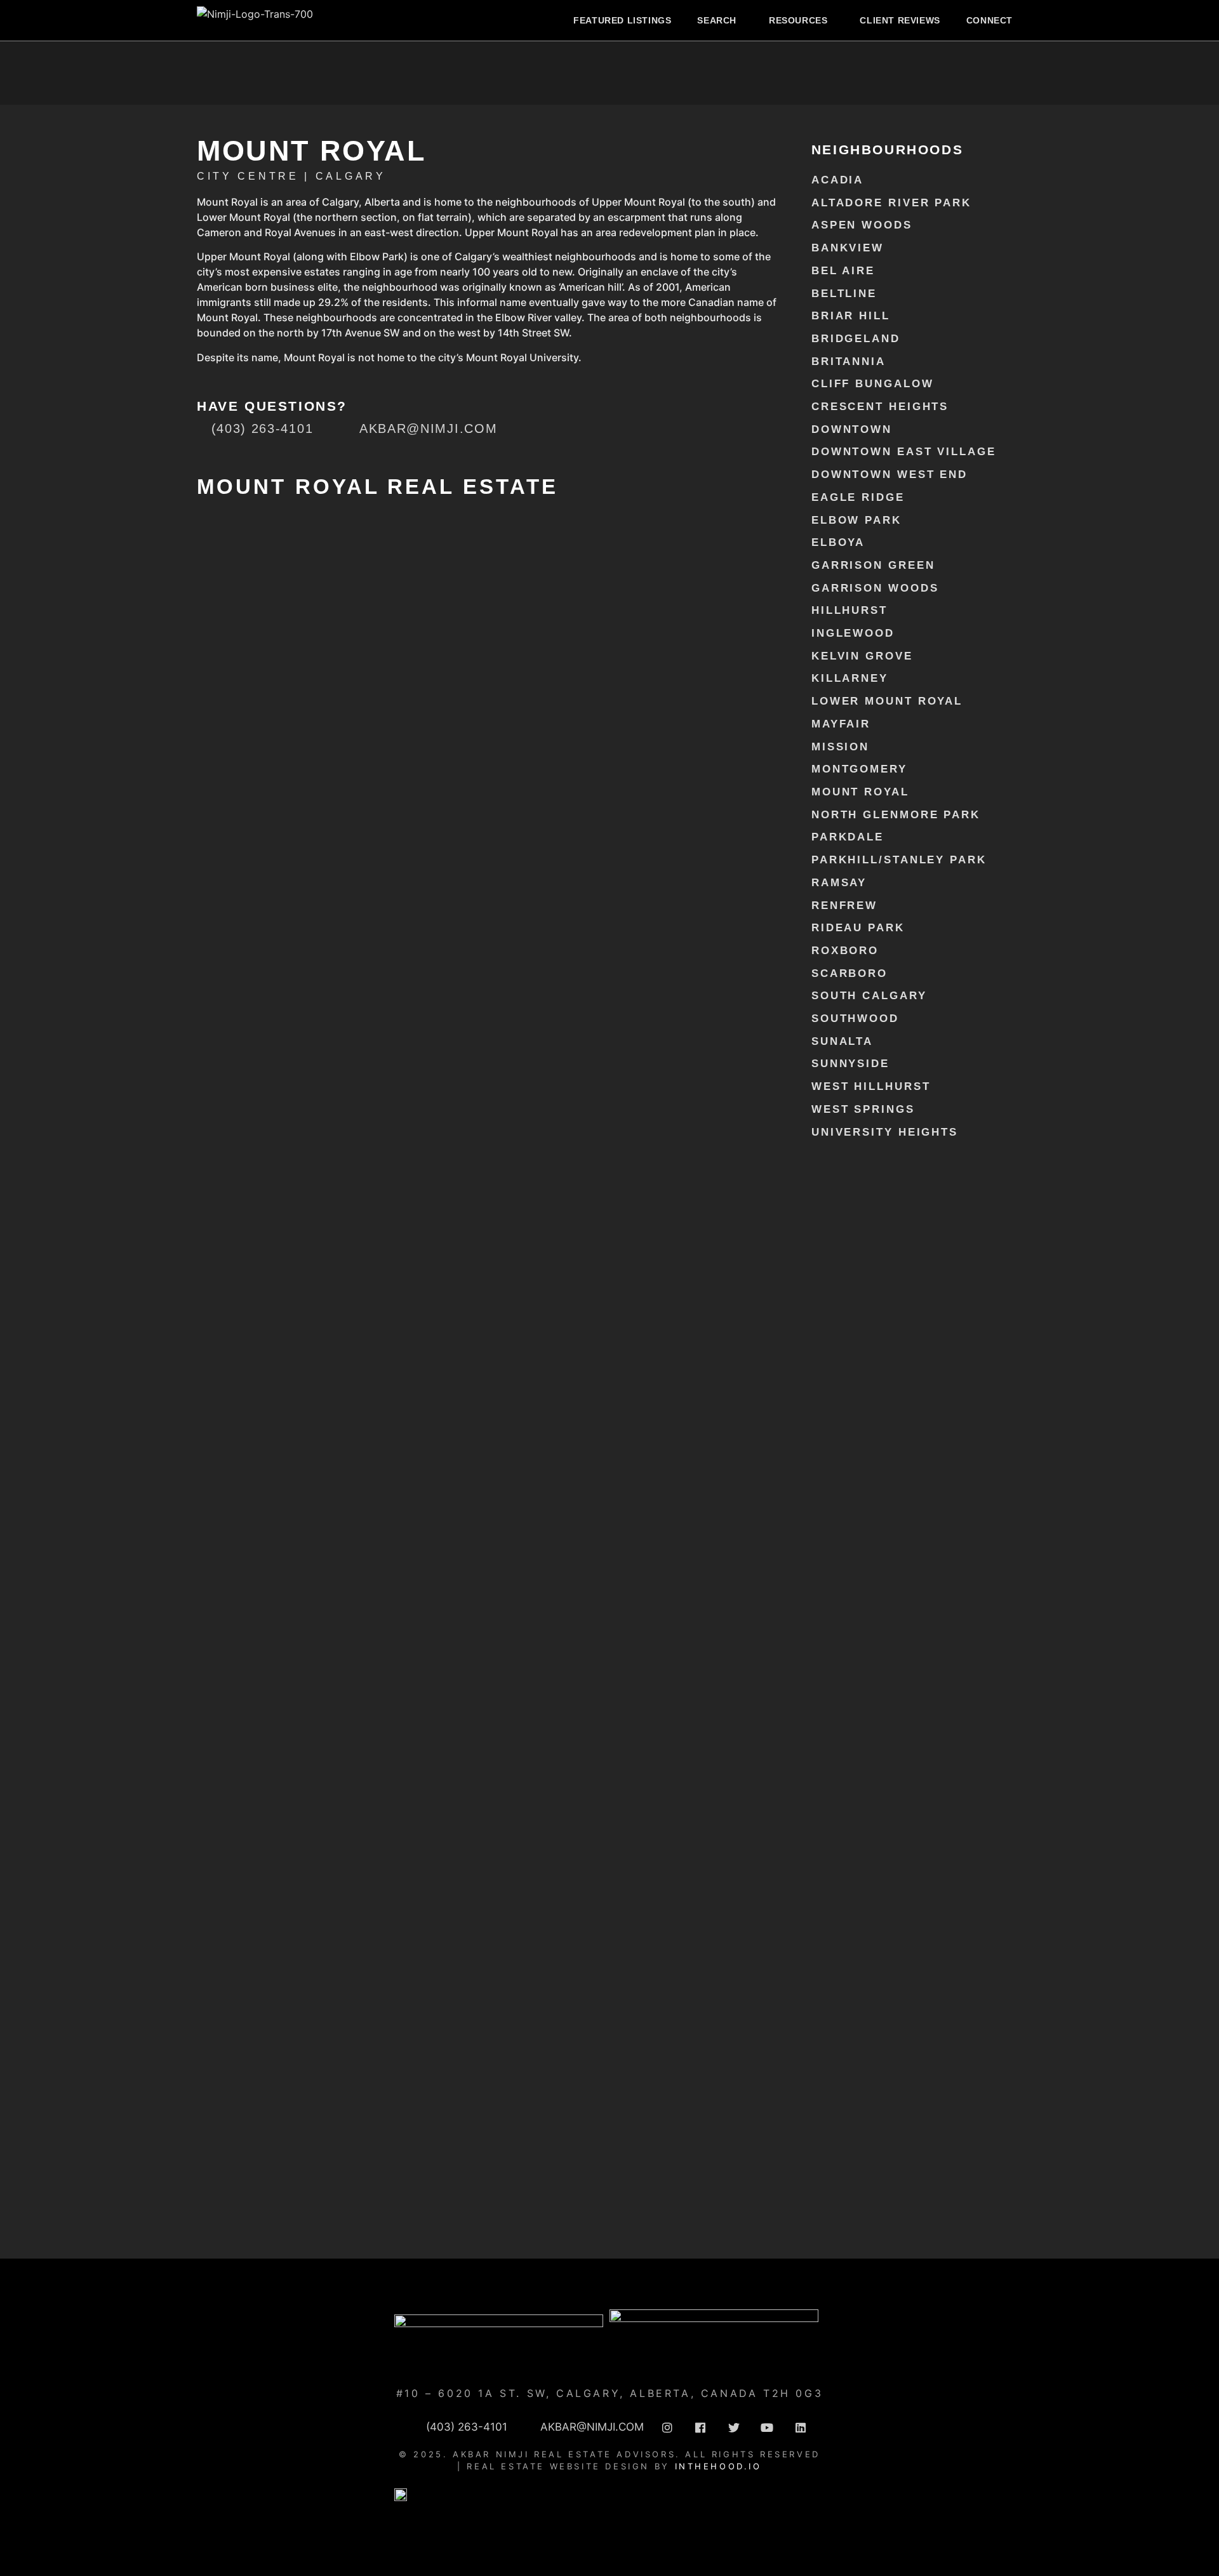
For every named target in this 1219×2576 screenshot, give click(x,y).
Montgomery (859, 769)
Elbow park (856, 520)
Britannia (849, 362)
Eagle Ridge (858, 497)
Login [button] (318, 568)
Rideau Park (858, 928)
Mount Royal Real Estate (377, 487)
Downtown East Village (904, 452)
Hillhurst (849, 610)
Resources (798, 20)
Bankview (848, 248)
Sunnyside (850, 1064)
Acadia (837, 180)
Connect (989, 20)
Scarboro (849, 973)
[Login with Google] (234, 574)
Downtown (852, 429)
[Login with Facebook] (207, 574)
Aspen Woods (862, 225)
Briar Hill (851, 316)
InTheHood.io (718, 2466)
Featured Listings (622, 20)
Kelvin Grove (862, 656)
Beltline (844, 294)
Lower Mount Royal (887, 701)
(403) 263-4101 (488, 953)
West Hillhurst (871, 1086)
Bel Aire (843, 271)
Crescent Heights (880, 407)
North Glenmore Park (896, 815)
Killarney (850, 678)
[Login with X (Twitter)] (260, 574)
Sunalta (842, 1041)
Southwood (855, 1019)
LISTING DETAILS (235, 884)
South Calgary (869, 996)
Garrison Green (873, 565)
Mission (840, 747)
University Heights (885, 1132)
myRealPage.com (510, 2232)
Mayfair (841, 724)
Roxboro (845, 951)
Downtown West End (889, 475)
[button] (720, 20)
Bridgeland (856, 339)
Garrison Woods (875, 588)
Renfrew (844, 906)
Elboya (838, 542)
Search (717, 20)
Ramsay (839, 883)
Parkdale (848, 837)
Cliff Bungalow (873, 384)
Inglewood (853, 633)
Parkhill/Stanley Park (899, 860)
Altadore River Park (891, 203)
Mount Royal (860, 792)
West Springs (863, 1109)
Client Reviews (900, 20)
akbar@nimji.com (488, 968)
